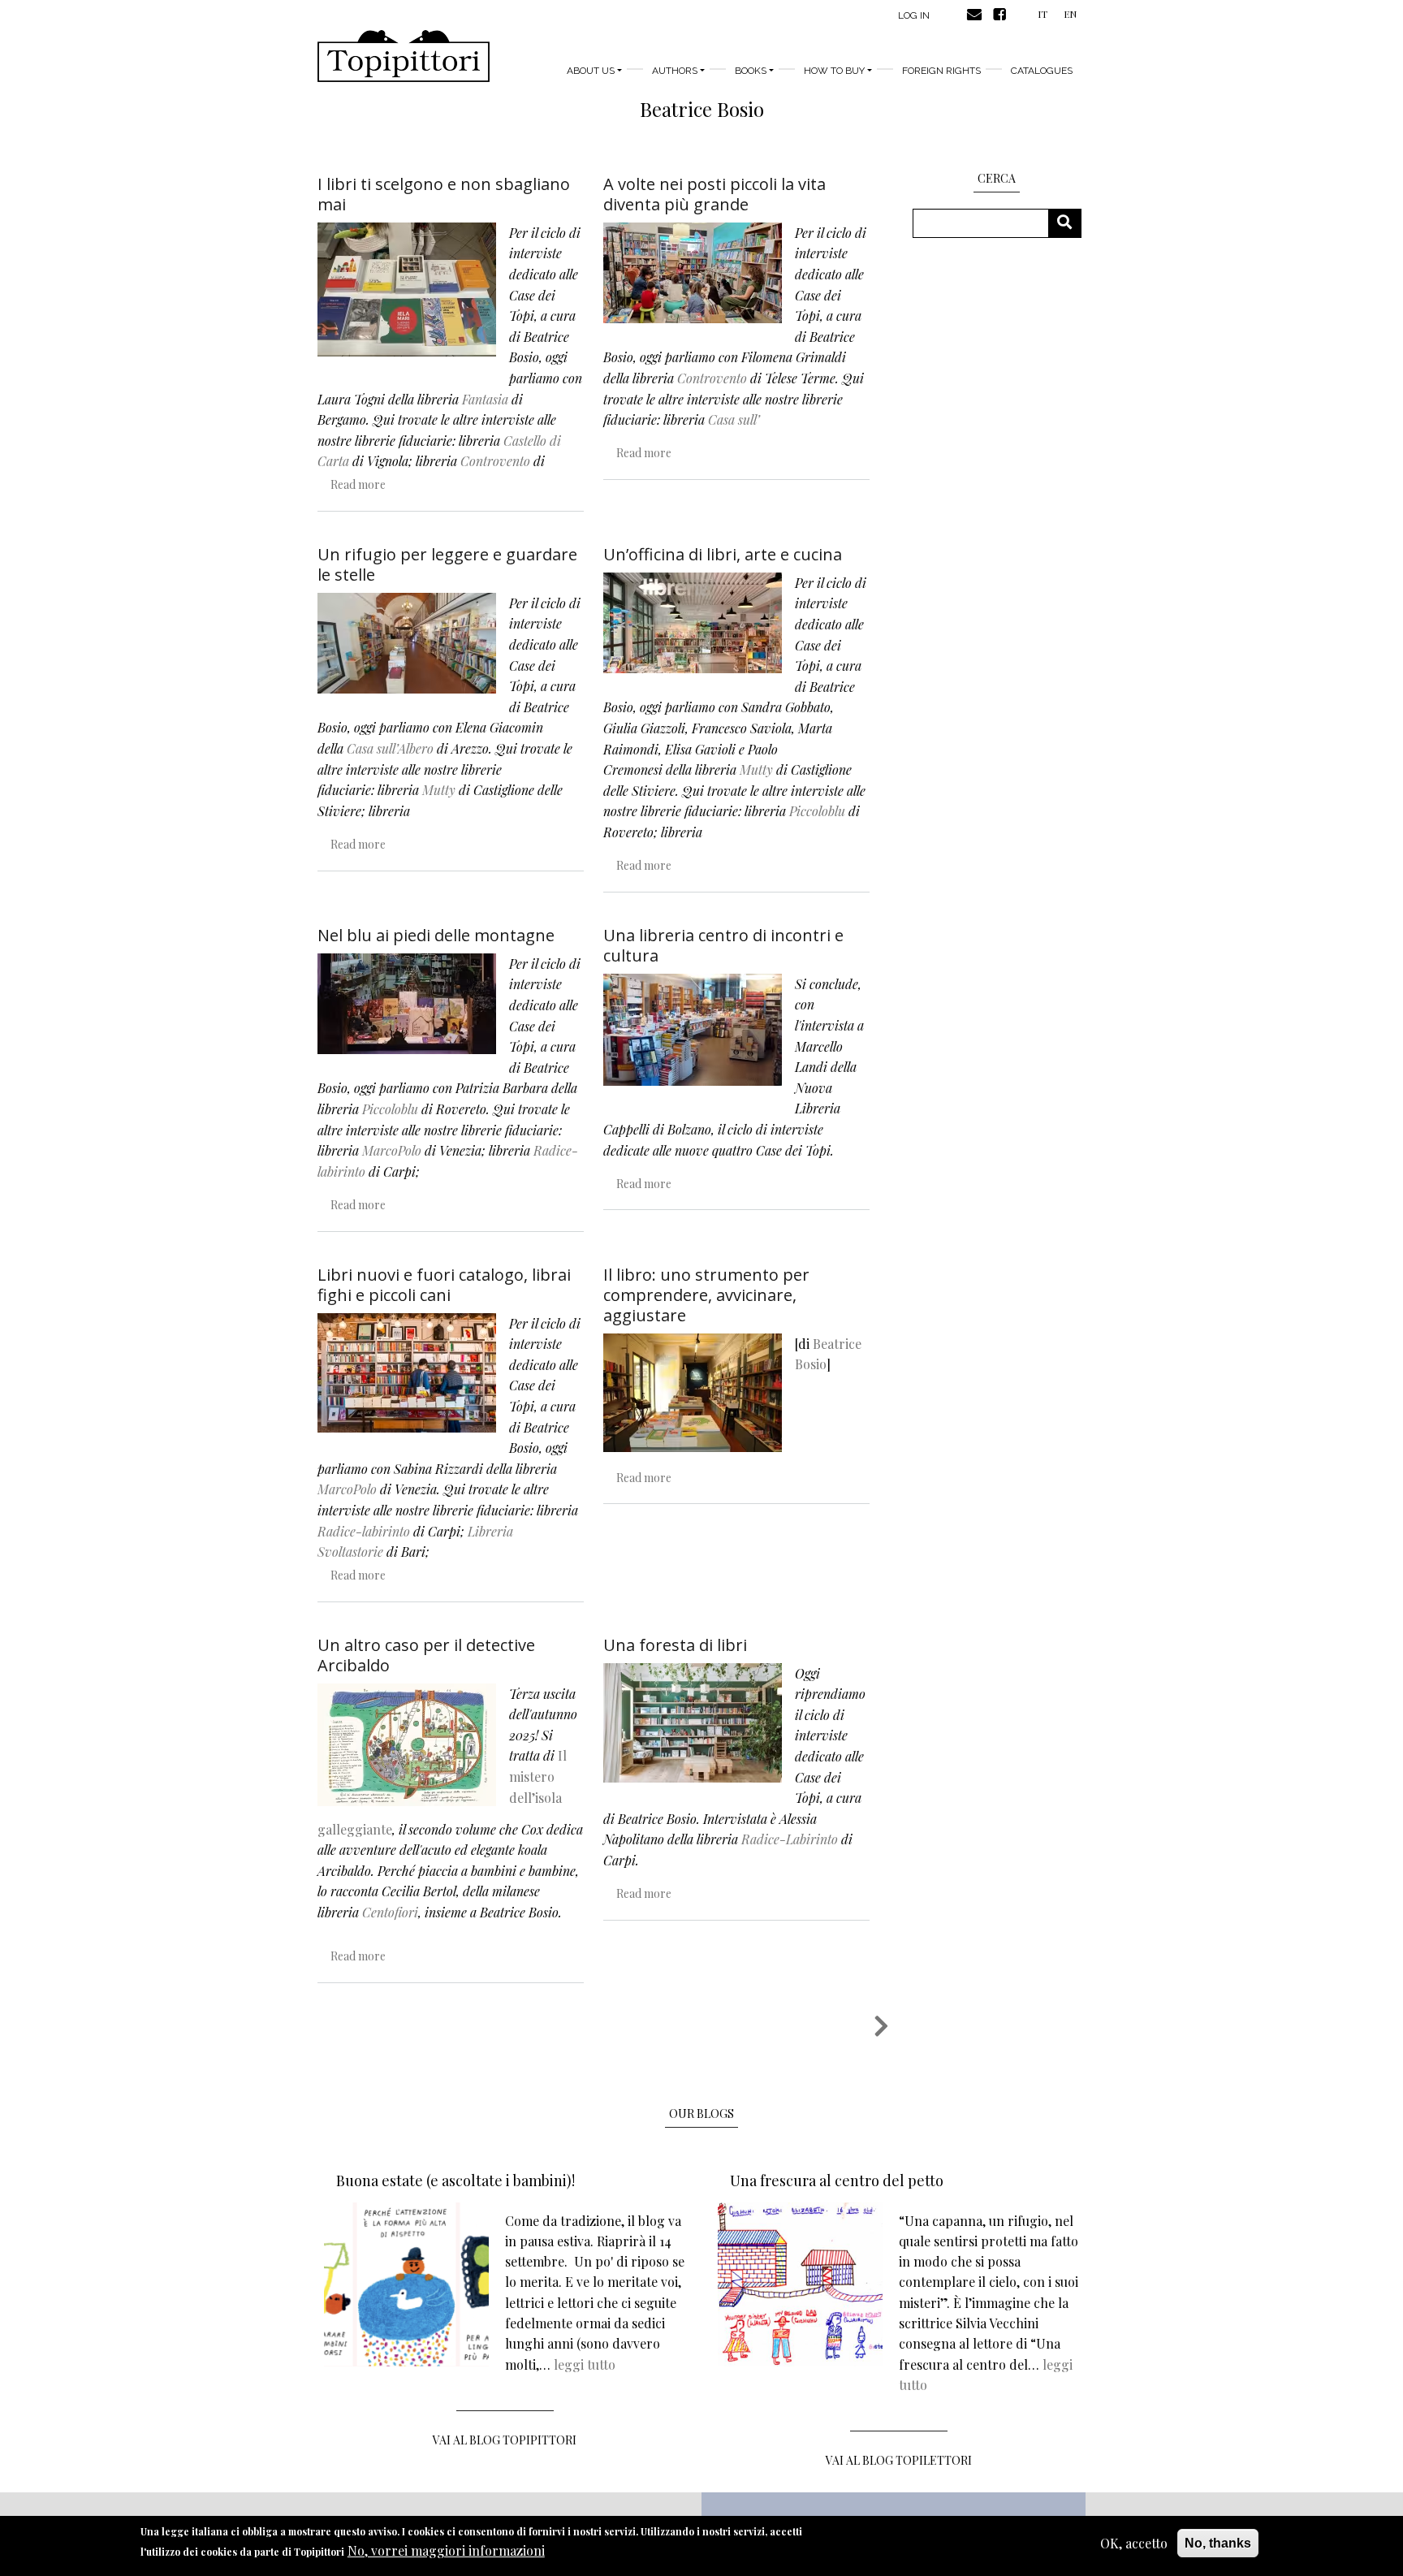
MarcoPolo (392, 1150)
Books (751, 71)
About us (591, 71)
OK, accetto (1134, 2543)
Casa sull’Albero (390, 748)
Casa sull (732, 419)
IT (1043, 14)
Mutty (439, 790)
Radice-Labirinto (790, 1839)
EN (1070, 14)
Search (1071, 223)
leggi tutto (585, 2364)
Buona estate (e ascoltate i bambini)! (455, 2181)
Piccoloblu (817, 811)
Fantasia (485, 399)
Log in (914, 15)
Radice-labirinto (364, 1531)
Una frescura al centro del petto (837, 2181)
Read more (358, 484)
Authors (675, 71)
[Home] (404, 56)
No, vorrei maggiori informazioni (446, 2551)
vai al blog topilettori (899, 2460)
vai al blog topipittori (505, 2440)
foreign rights (941, 71)
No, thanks (1218, 2543)
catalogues (1042, 71)
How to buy (834, 71)
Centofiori (390, 1912)
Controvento (495, 461)
